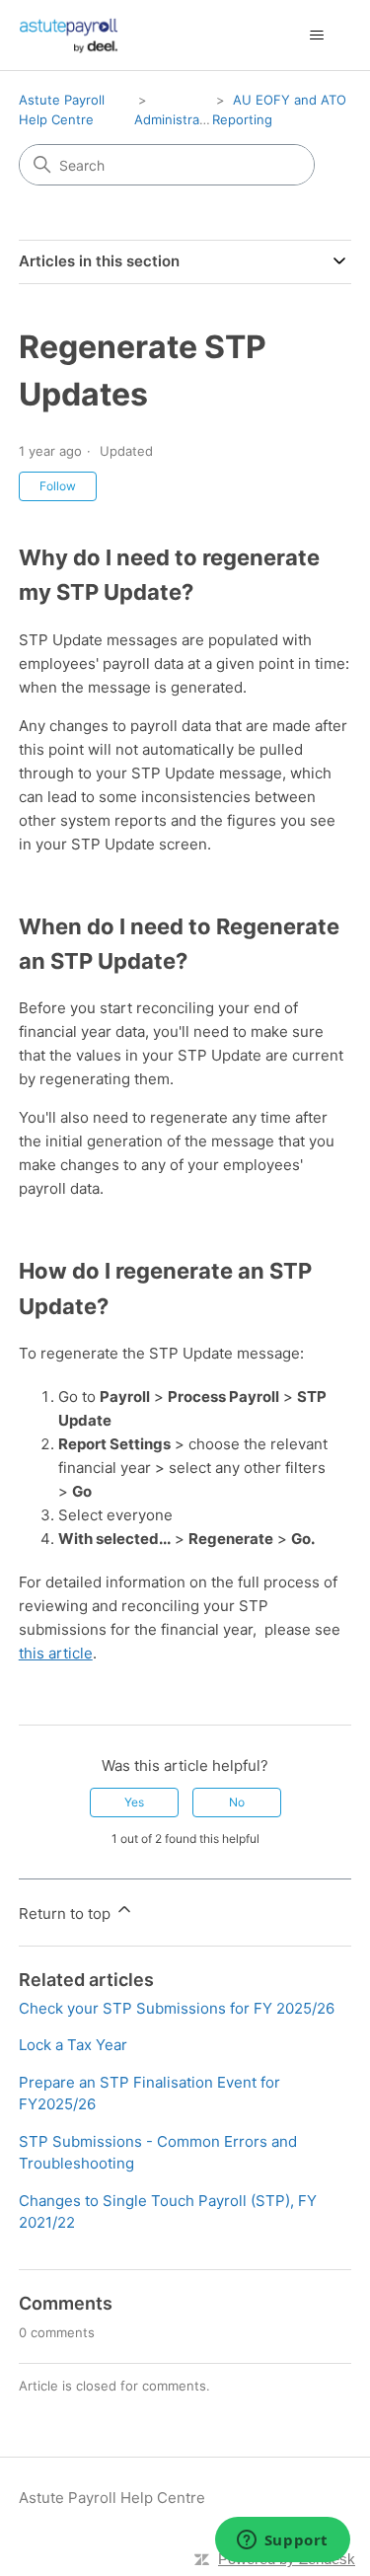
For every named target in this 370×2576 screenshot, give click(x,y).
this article (56, 1653)
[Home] (69, 35)
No (237, 1802)
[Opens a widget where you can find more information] (282, 2541)
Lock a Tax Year (73, 2045)
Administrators (179, 119)
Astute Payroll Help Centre (112, 2498)
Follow (58, 486)
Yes (134, 1802)
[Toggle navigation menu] (316, 36)
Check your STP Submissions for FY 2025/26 (177, 2008)
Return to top (67, 1914)
